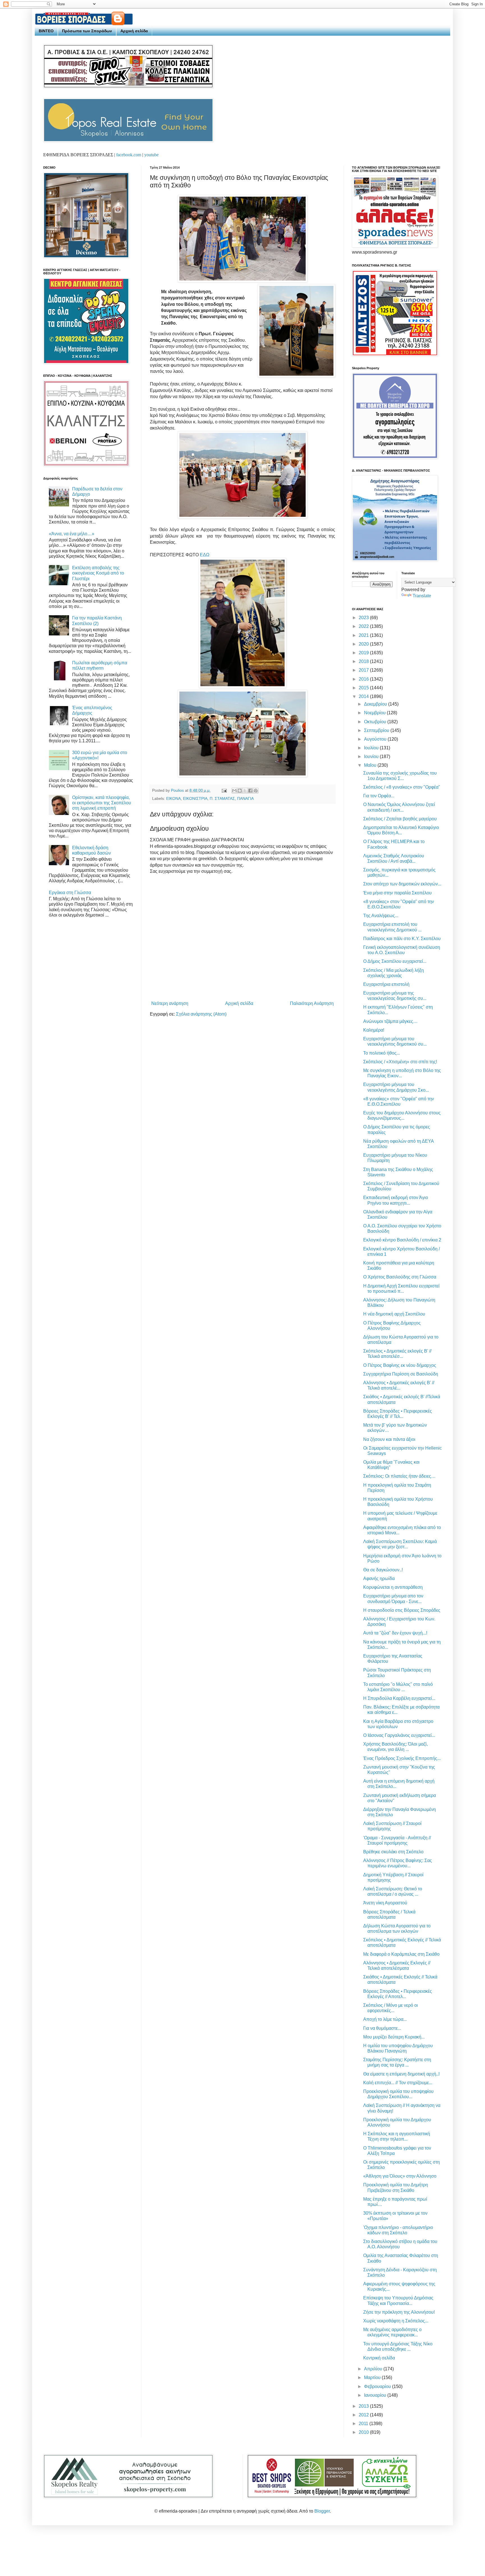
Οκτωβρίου (376, 722)
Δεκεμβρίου (376, 704)
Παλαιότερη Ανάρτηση (312, 1003)
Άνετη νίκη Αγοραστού (385, 1903)
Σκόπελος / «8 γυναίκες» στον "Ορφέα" (402, 787)
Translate (422, 596)
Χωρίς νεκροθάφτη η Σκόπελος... (396, 2321)
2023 (364, 618)
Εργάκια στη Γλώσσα (70, 893)
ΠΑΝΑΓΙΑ (245, 798)
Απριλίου (374, 2369)
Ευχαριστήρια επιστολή (386, 984)
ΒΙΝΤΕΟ (46, 31)
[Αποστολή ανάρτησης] (224, 790)
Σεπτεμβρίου (377, 730)
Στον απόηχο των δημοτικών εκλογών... (402, 884)
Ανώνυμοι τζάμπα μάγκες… (390, 1021)
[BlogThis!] (240, 791)
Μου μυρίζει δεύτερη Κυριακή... (394, 2037)
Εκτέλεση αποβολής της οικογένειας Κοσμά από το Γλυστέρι (98, 573)
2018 (364, 661)
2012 (364, 2415)
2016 (364, 679)
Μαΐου (371, 765)
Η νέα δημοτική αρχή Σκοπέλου (394, 1314)
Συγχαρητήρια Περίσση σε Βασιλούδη (401, 1374)
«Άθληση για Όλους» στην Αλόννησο (400, 2176)
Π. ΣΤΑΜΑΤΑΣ (222, 798)
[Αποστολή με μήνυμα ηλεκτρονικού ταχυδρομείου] (234, 791)
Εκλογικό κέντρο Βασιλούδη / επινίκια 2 (402, 1240)
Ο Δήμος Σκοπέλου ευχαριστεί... (395, 961)
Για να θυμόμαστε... (382, 2028)
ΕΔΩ (205, 555)
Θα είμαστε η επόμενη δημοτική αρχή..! (401, 2074)
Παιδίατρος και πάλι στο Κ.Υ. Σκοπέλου (402, 939)
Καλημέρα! (374, 1030)
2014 (364, 696)
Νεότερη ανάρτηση (170, 1003)
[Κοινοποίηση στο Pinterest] (256, 791)
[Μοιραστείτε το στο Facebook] (250, 791)
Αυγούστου (376, 739)
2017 (364, 670)
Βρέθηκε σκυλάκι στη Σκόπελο (393, 1852)
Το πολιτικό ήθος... (382, 1053)
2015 (364, 688)
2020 (364, 644)
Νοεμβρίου (375, 713)
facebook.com (129, 155)
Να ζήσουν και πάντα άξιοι (389, 1439)
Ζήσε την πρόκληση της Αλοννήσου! (399, 2312)
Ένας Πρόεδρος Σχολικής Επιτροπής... (402, 1758)
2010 (364, 2432)
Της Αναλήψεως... (381, 916)
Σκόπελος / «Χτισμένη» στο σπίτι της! (400, 1062)
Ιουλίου (372, 748)
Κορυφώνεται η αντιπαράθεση (393, 1587)
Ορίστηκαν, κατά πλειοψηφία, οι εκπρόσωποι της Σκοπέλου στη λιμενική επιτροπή (102, 803)
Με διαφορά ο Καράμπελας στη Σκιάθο (401, 1954)
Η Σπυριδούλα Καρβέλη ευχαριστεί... (399, 1698)
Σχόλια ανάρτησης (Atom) (201, 1014)
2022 (364, 626)
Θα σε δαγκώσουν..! (383, 1570)
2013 (364, 2406)
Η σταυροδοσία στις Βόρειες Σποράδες (402, 1610)
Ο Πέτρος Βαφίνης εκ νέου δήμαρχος (400, 1365)
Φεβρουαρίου (378, 2386)
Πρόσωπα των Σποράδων (87, 31)
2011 (364, 2424)
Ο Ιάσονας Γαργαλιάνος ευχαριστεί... (399, 1735)
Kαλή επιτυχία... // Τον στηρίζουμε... (398, 2083)
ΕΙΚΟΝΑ (173, 798)
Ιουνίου (372, 757)
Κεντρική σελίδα (379, 2358)
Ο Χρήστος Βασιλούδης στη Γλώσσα (400, 1277)
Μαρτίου (373, 2378)
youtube (151, 155)
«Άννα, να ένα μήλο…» (72, 534)
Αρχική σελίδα (134, 31)
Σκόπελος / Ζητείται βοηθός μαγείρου (400, 819)
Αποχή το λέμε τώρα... (385, 2019)
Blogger (322, 2511)
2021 (364, 635)
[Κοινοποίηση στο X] (245, 791)
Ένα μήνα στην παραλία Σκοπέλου (397, 893)
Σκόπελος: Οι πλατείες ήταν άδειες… (399, 1476)
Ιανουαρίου (376, 2395)
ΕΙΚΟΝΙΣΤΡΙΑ (195, 798)
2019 (364, 653)
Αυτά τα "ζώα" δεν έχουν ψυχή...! (395, 1633)
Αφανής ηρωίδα (379, 1579)
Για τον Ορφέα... (379, 796)
